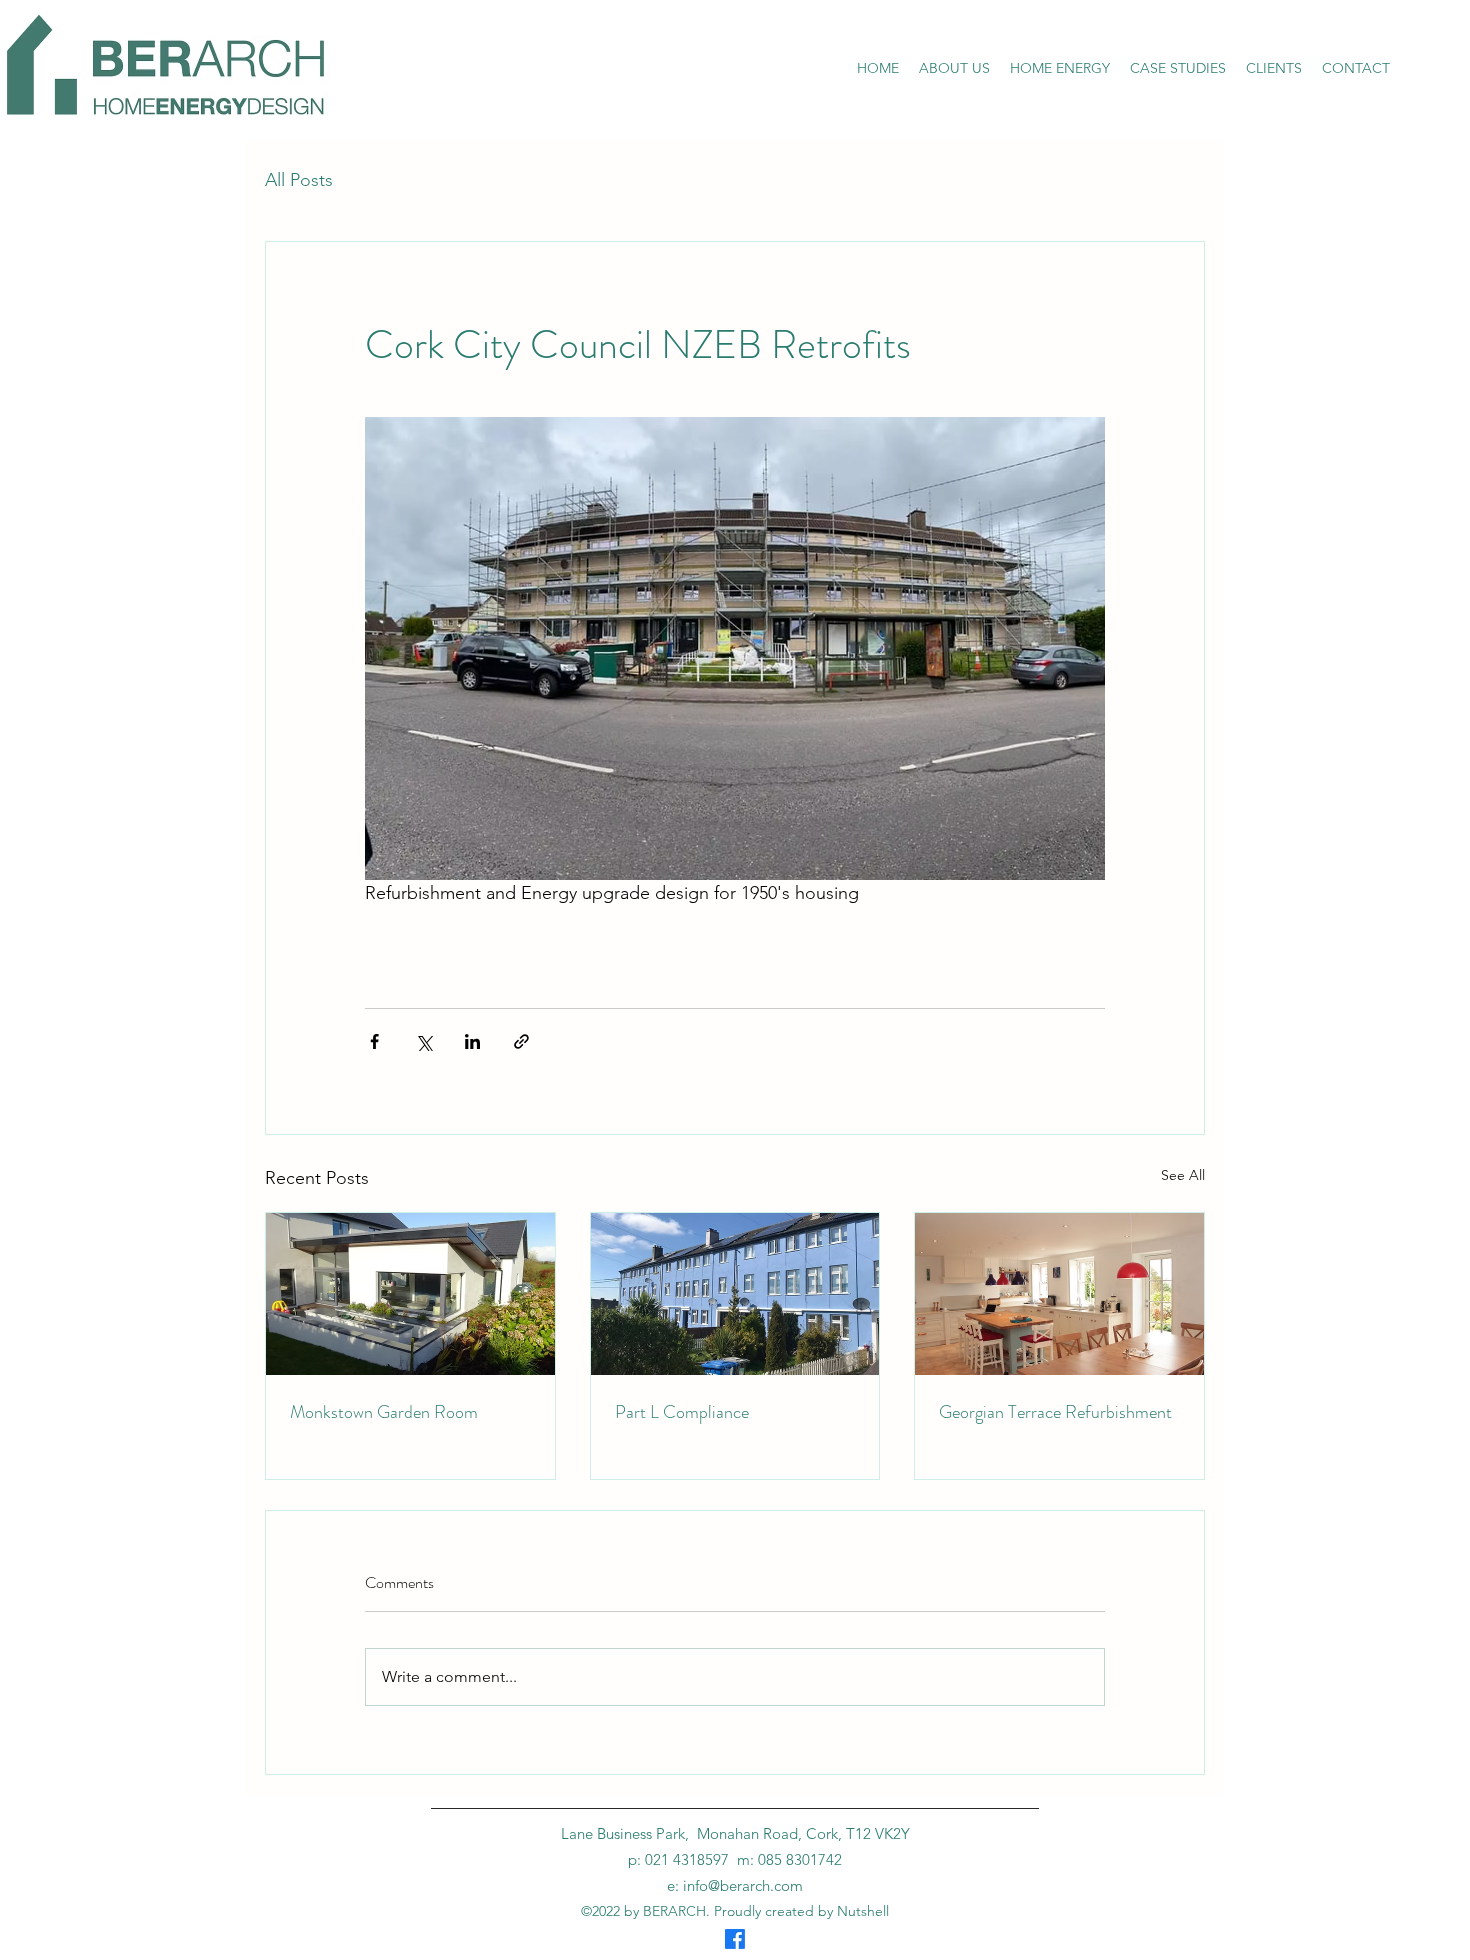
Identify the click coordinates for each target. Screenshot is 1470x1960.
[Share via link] (521, 1041)
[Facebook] (735, 1939)
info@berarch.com (743, 1885)
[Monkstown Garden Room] (410, 1294)
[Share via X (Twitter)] (423, 1041)
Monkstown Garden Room (384, 1412)
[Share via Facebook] (374, 1041)
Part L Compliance (682, 1412)
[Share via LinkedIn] (472, 1041)
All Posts (299, 180)
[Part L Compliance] (735, 1294)
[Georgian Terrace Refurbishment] (1059, 1294)
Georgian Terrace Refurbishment (1055, 1412)
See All (1183, 1175)
